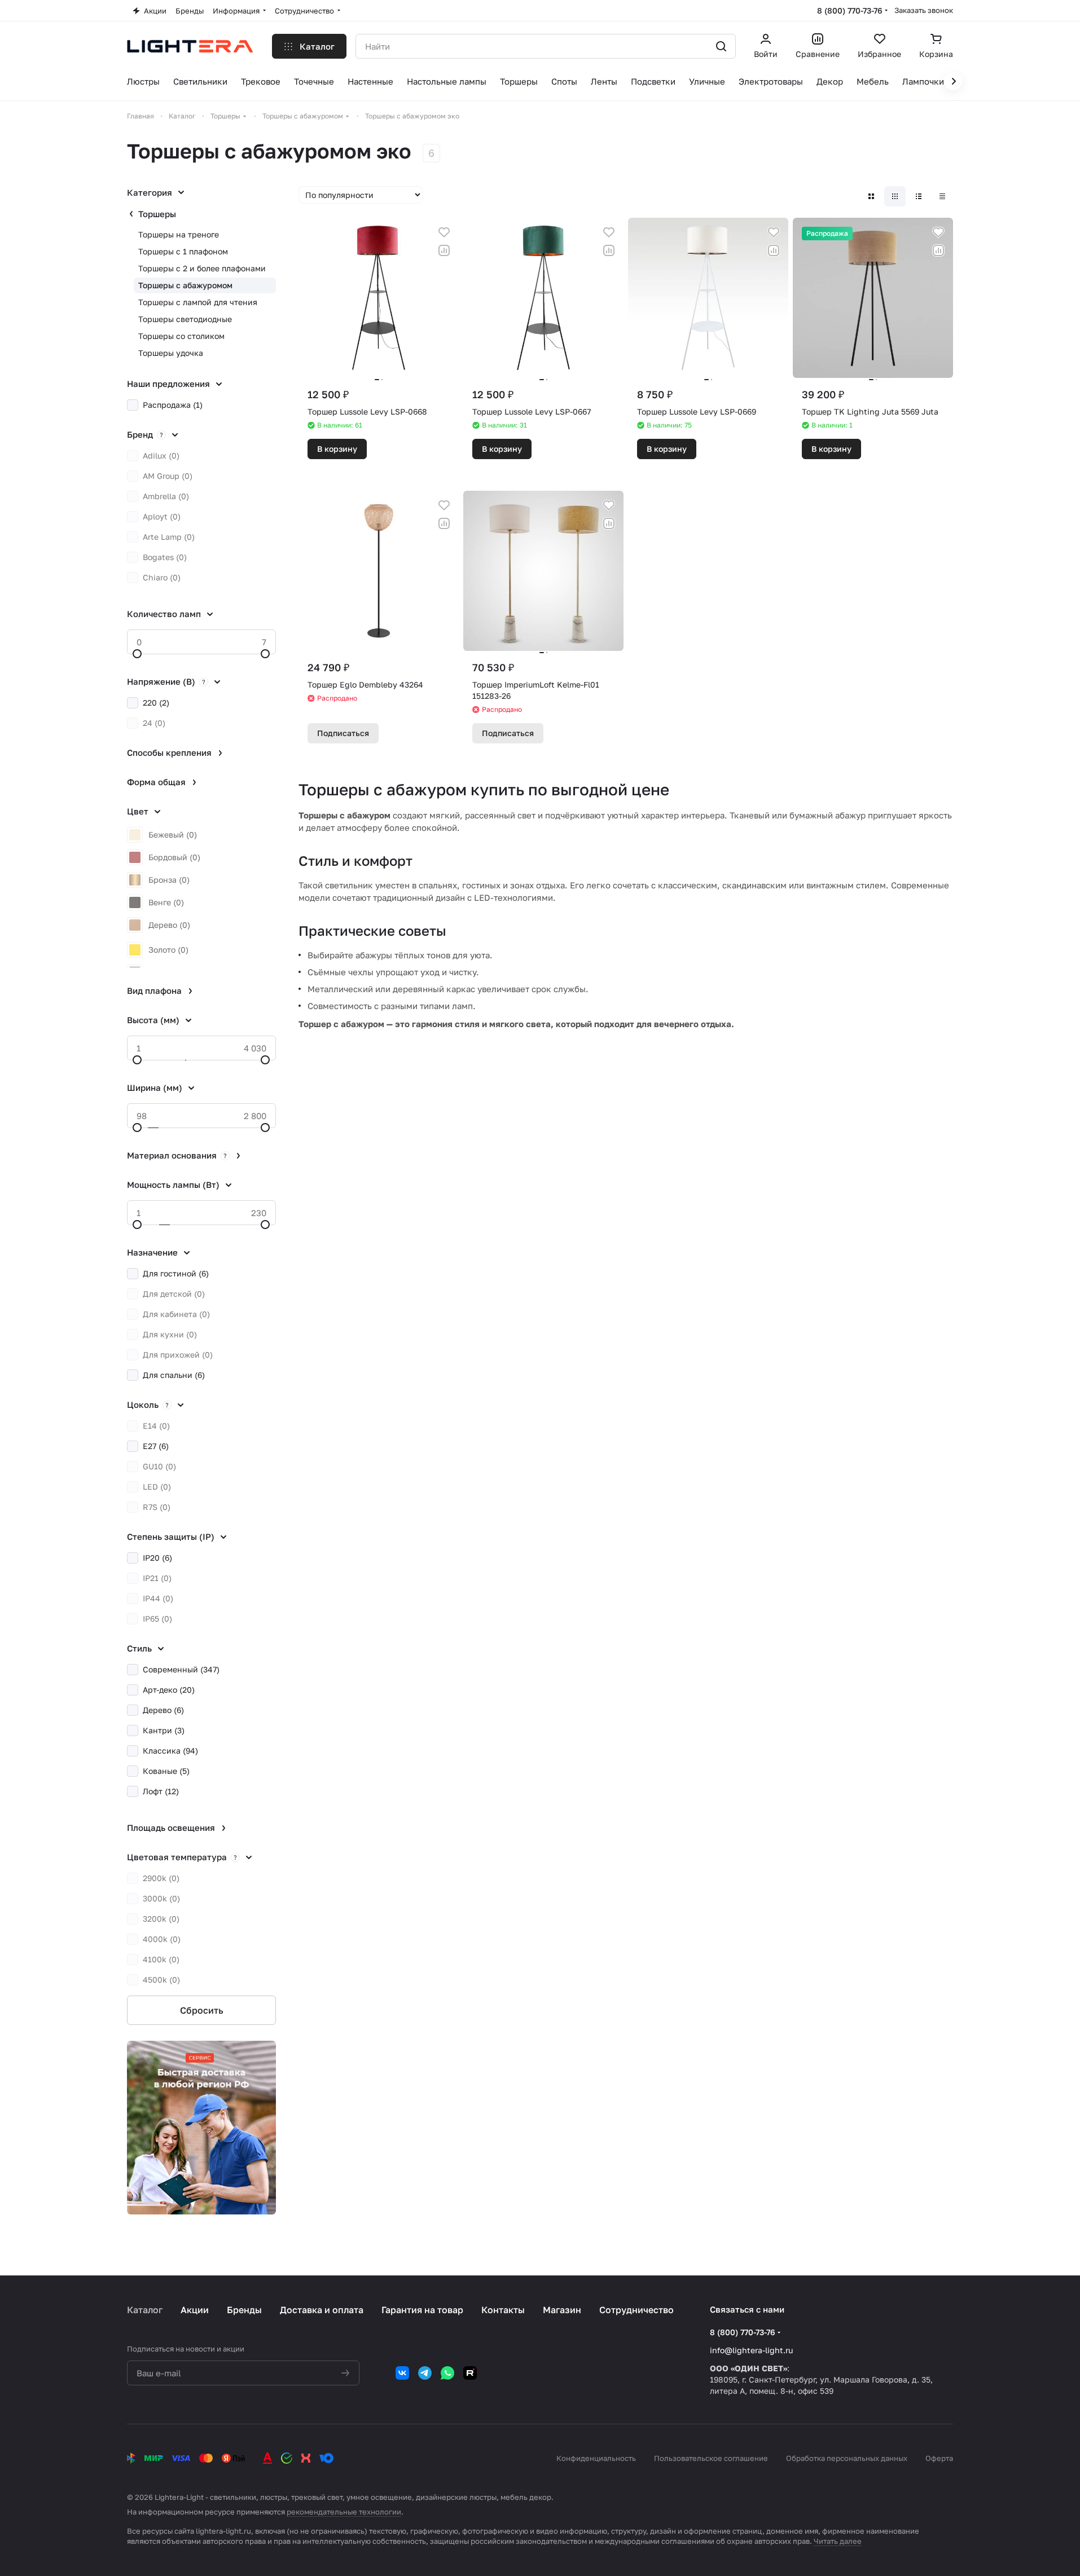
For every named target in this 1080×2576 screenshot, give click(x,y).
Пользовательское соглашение (711, 2458)
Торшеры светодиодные (185, 319)
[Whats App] (447, 2373)
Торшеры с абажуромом (185, 285)
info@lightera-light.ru (751, 2350)
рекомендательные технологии (344, 2512)
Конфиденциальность (596, 2458)
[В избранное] (444, 232)
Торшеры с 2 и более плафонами (202, 268)
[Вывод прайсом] (942, 196)
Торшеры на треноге (179, 234)
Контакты (503, 2310)
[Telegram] (425, 2373)
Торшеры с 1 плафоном (183, 251)
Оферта (939, 2458)
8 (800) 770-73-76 (850, 10)
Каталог (145, 2310)
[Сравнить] (444, 250)
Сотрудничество (636, 2310)
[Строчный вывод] (919, 196)
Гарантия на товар (422, 2310)
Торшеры (157, 214)
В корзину (337, 449)
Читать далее (838, 2541)
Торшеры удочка (171, 353)
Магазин (562, 2310)
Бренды (244, 2310)
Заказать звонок (924, 10)
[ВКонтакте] (402, 2373)
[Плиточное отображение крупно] (871, 196)
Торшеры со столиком (181, 336)
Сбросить (202, 2010)
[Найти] (721, 46)
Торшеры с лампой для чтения (198, 302)
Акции (195, 2310)
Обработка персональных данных (847, 2458)
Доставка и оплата (322, 2310)
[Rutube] (470, 2373)
